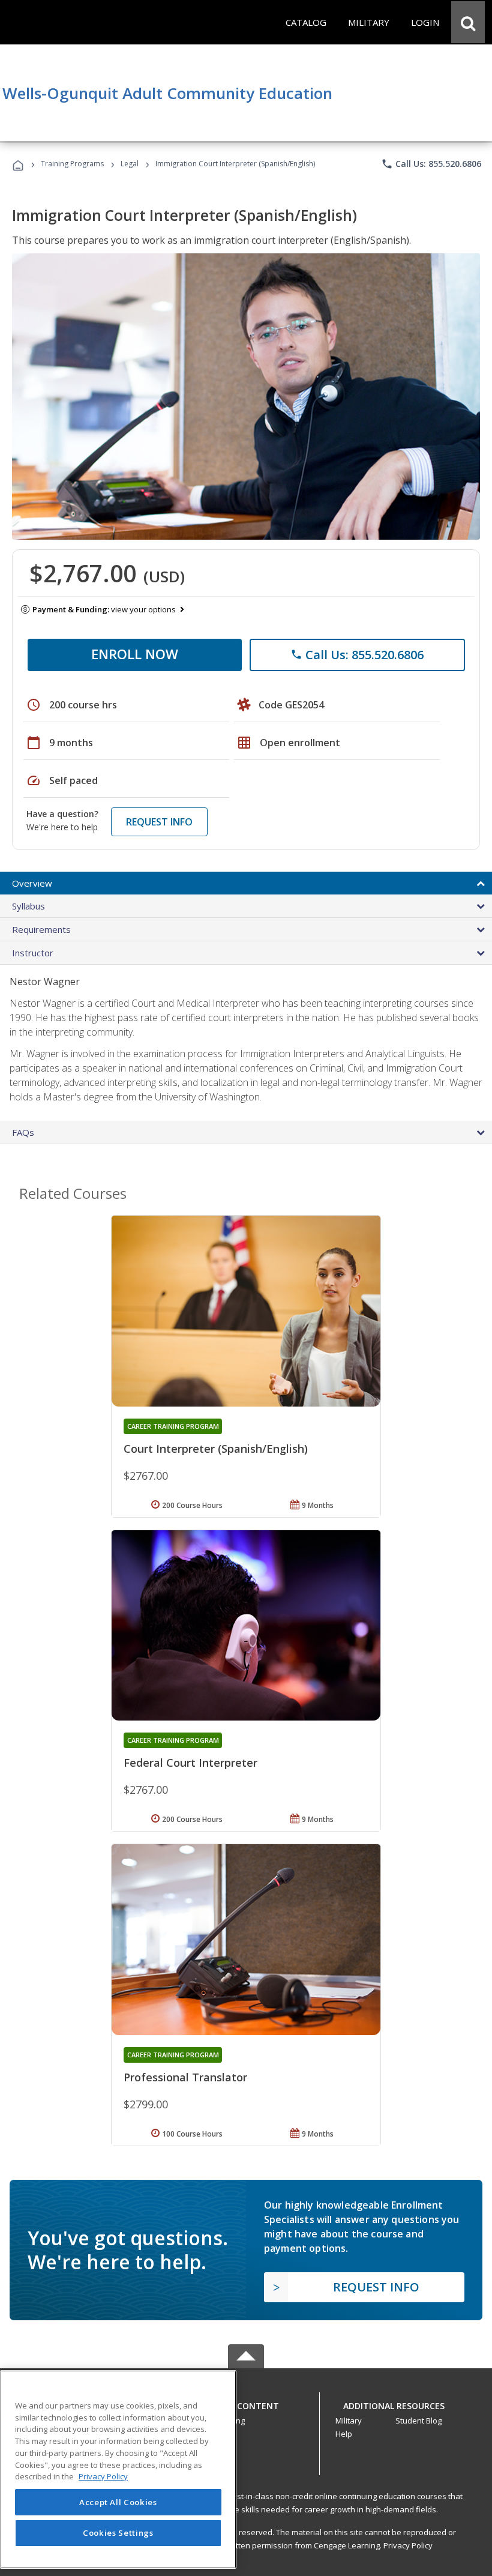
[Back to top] (246, 2403)
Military (349, 2421)
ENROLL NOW (135, 654)
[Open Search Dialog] (468, 22)
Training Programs (72, 164)
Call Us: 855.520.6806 (431, 164)
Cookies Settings (118, 2533)
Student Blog (418, 2421)
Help (344, 2434)
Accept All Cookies (118, 2502)
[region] (118, 2469)
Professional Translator (185, 2077)
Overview (32, 883)
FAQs (23, 1132)
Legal (130, 164)
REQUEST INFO (159, 822)
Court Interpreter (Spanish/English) (216, 1449)
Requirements (41, 929)
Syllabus (28, 906)
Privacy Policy (408, 2545)
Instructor (33, 953)
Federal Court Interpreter (190, 1763)
